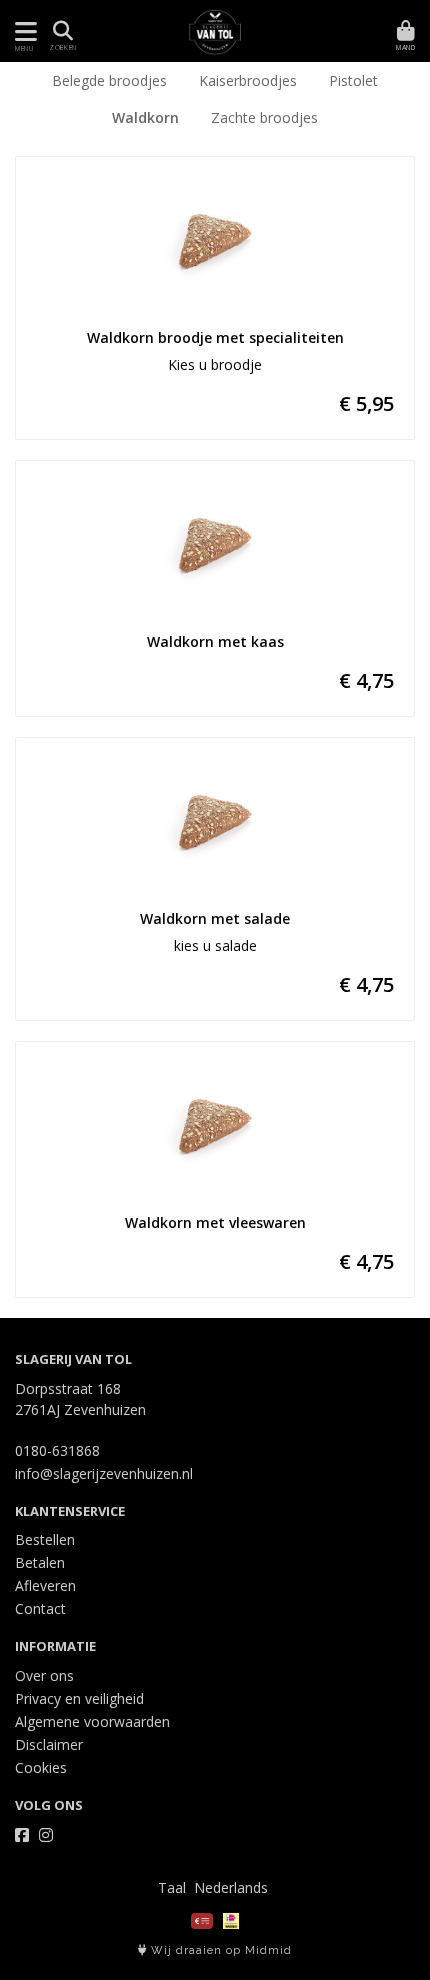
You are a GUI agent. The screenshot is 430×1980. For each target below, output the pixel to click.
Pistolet (353, 80)
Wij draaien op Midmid (219, 1950)
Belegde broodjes (109, 80)
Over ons (44, 1675)
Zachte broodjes (264, 117)
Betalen (40, 1562)
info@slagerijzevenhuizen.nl (104, 1473)
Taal (172, 1887)
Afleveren (45, 1585)
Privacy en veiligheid (79, 1698)
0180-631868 (57, 1450)
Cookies (41, 1767)
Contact (40, 1608)
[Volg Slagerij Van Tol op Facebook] (22, 1835)
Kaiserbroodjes (248, 80)
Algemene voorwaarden (92, 1721)
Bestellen (45, 1539)
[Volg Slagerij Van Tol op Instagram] (46, 1835)
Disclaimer (49, 1744)
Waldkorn (145, 117)
